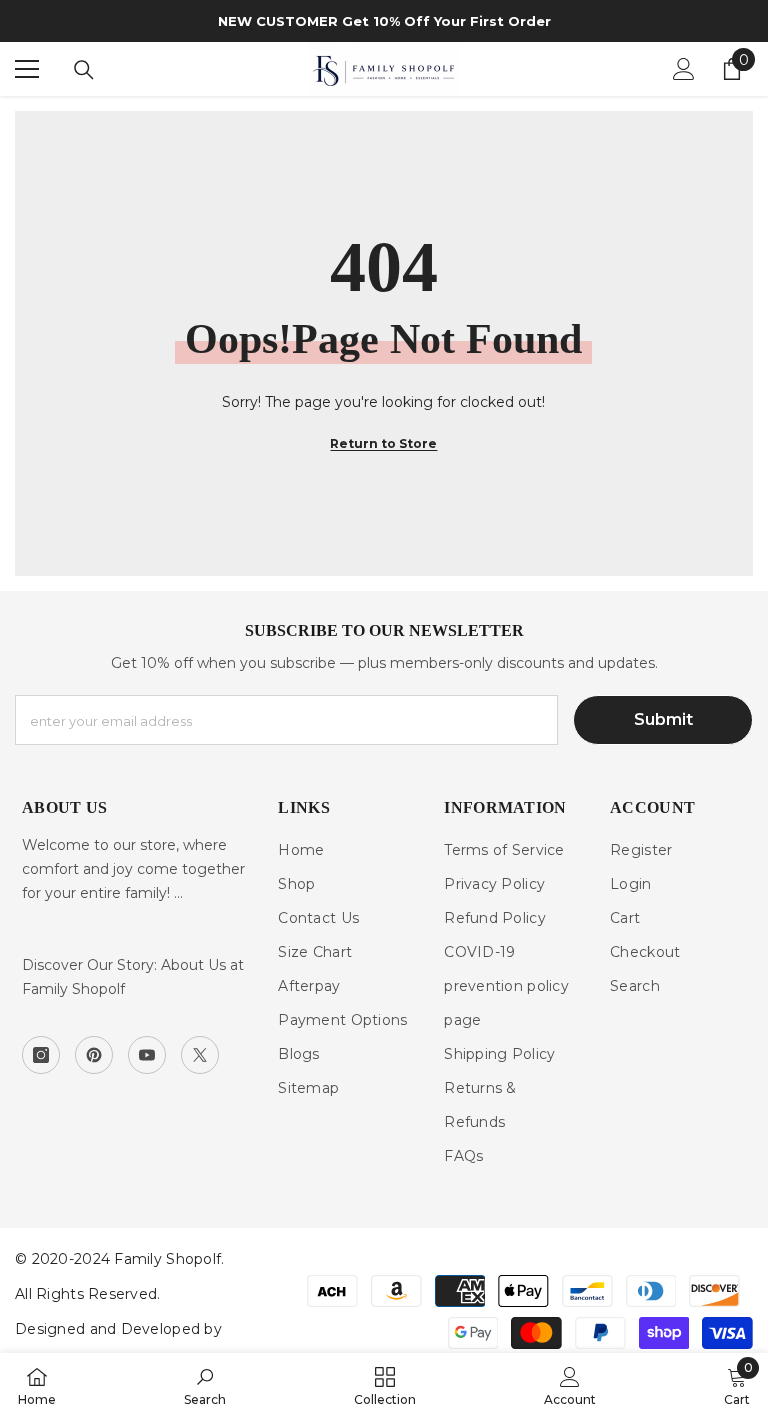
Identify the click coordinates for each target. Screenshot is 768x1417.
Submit (663, 719)
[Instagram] (41, 1055)
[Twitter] (200, 1055)
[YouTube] (147, 1055)
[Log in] (684, 69)
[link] (205, 1385)
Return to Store (383, 443)
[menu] (27, 69)
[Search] (84, 70)
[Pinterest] (94, 1055)
